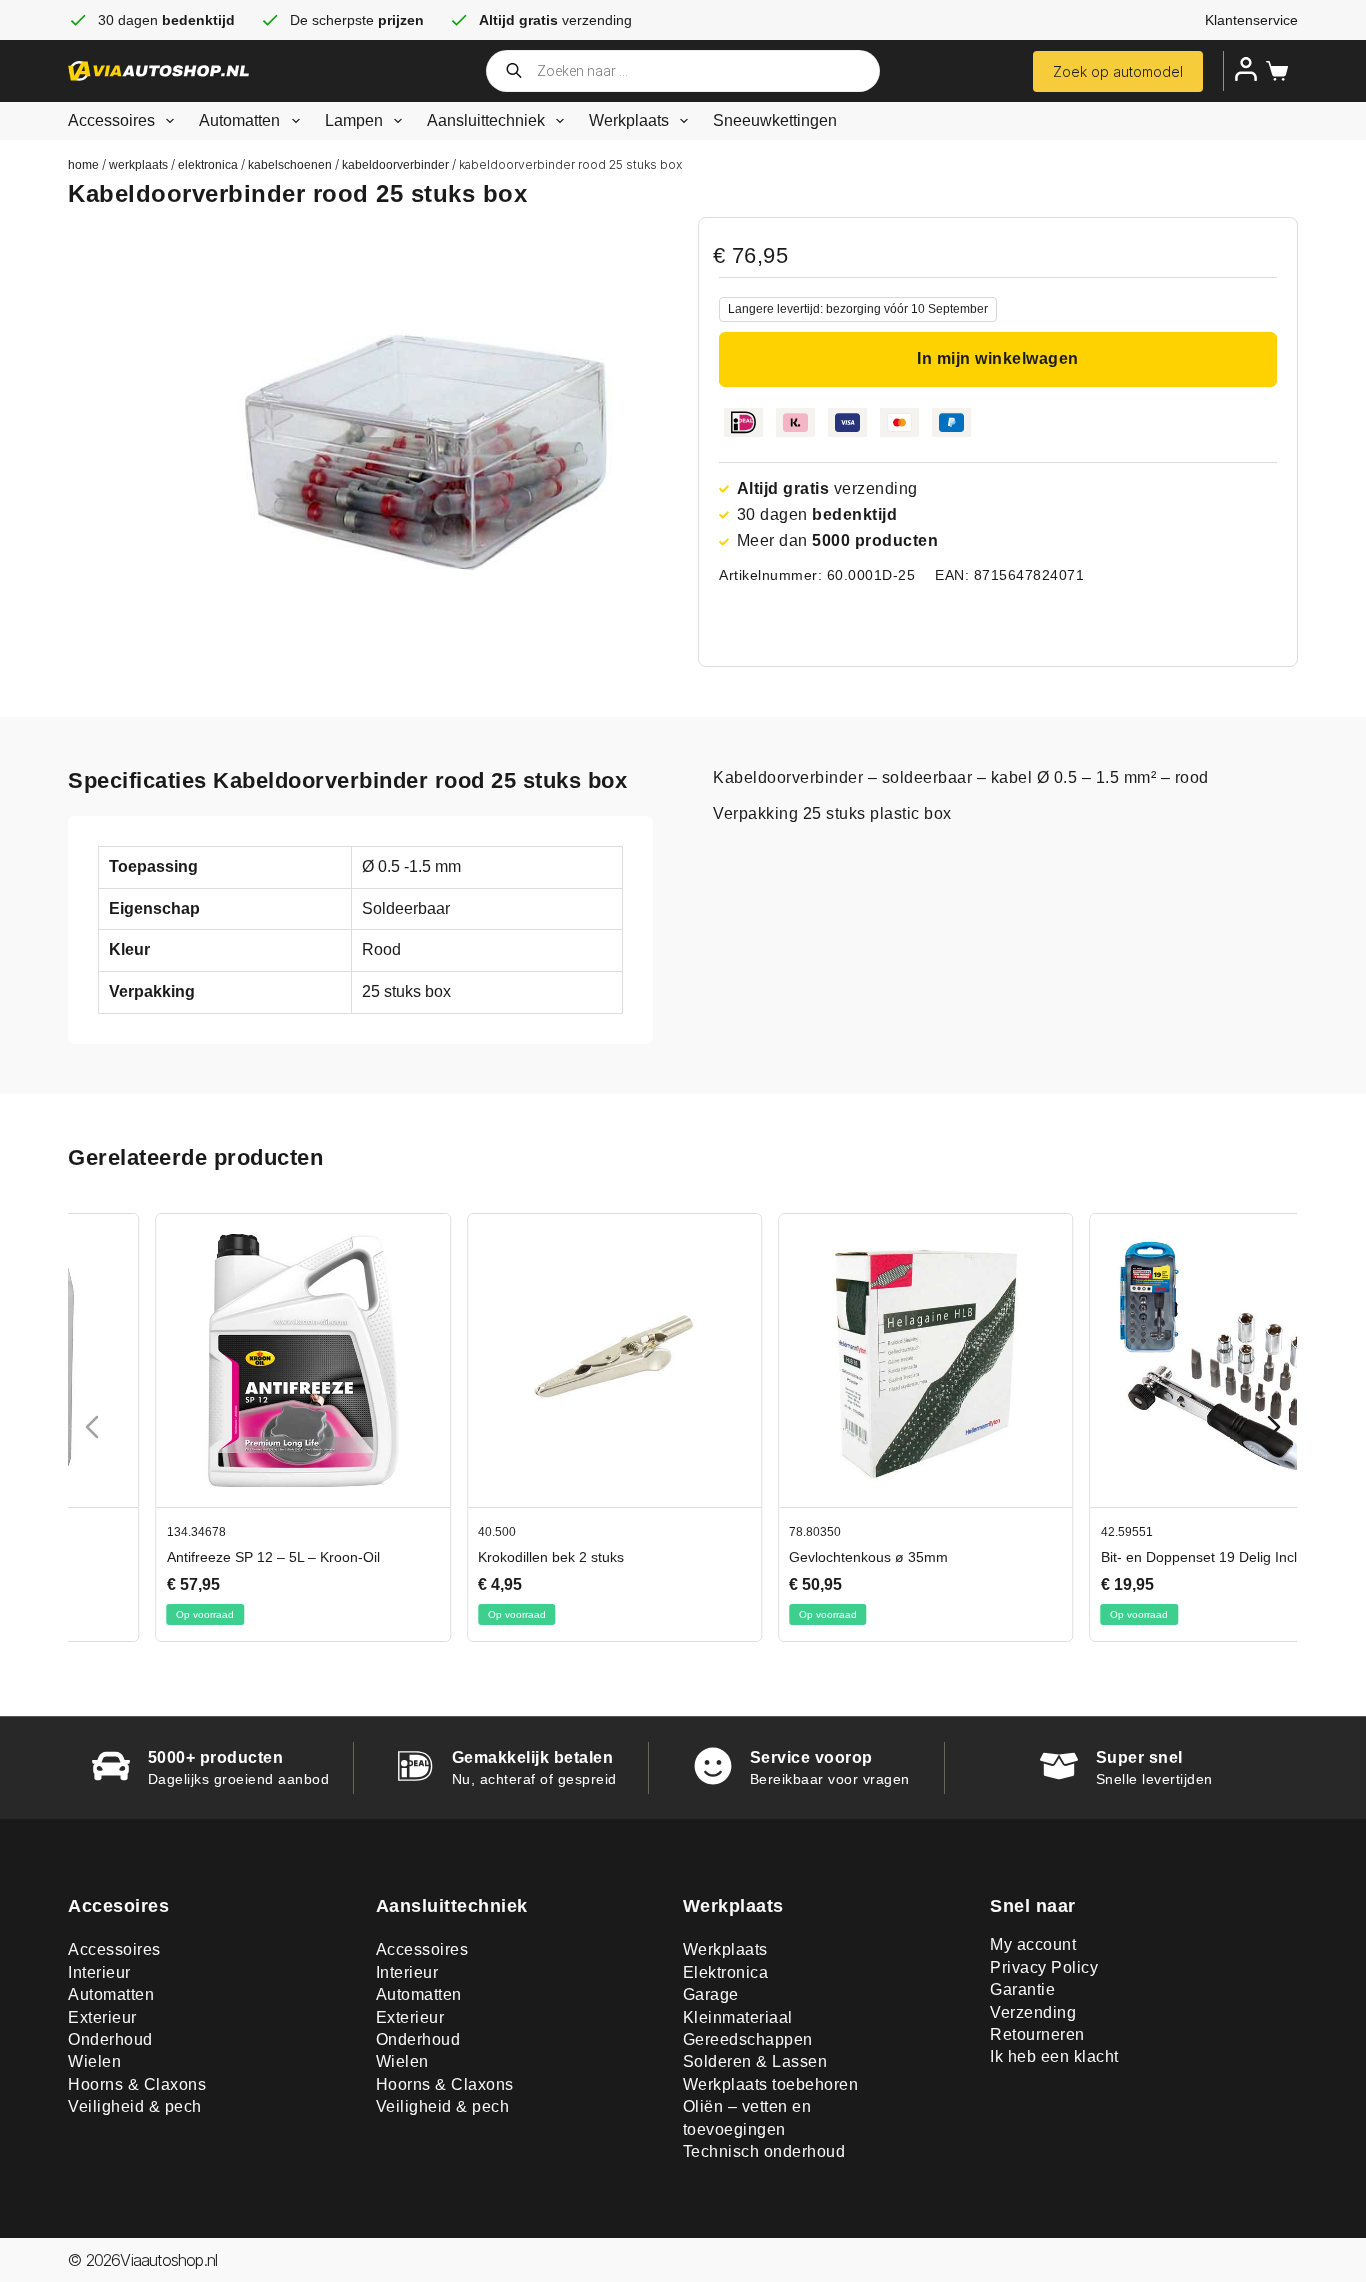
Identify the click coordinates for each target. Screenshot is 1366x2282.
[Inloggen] (1246, 69)
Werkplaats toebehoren (771, 2084)
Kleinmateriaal (738, 2017)
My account (1033, 1944)
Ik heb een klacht (1054, 2056)
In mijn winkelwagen (998, 358)
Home (83, 165)
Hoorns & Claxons (137, 2084)
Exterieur (102, 2017)
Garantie (1022, 1989)
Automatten (239, 120)
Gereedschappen (748, 2039)
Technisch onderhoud (764, 2151)
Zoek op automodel (1118, 71)
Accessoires (111, 120)
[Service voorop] (713, 1766)
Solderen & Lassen (755, 2061)
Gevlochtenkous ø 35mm (1091, 1557)
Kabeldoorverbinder (395, 165)
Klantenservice (1251, 20)
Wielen (94, 2061)
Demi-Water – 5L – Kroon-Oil (169, 1557)
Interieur (99, 1972)
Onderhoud (110, 2039)
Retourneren (1037, 2034)
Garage (711, 1994)
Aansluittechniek (486, 120)
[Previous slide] (92, 1427)
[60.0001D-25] (438, 437)
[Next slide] (1274, 1427)
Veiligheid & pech (135, 2106)
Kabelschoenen (290, 165)
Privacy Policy (1044, 1967)
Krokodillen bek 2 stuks (774, 1557)
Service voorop (811, 1757)
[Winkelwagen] (1273, 71)
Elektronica (208, 165)
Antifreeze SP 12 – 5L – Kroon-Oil (496, 1557)
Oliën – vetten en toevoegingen (747, 2117)
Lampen (354, 120)
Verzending (1033, 2012)
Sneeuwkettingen (775, 120)
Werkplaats (629, 120)
